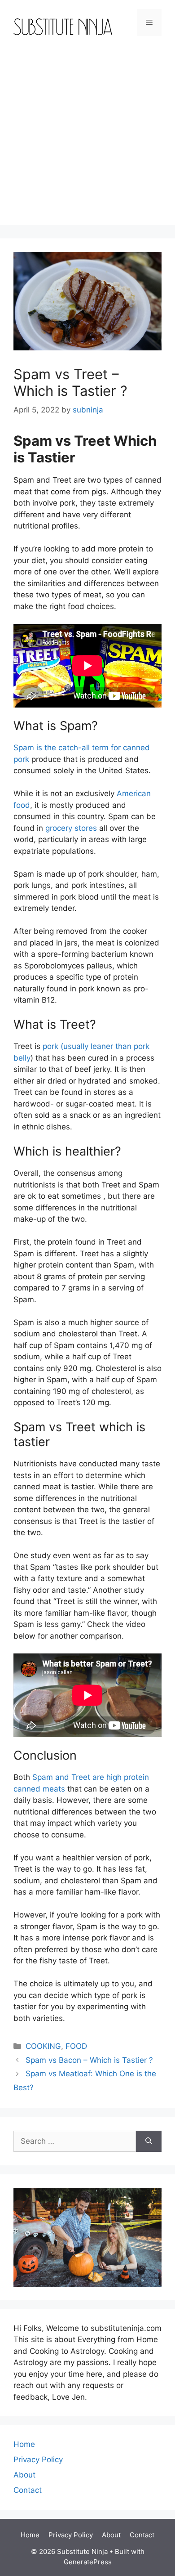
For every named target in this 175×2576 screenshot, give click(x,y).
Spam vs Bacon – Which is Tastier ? (89, 2060)
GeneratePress (88, 2562)
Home (24, 2444)
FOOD (76, 2046)
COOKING (43, 2046)
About (24, 2475)
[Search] (149, 2141)
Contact (28, 2490)
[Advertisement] (87, 137)
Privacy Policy (38, 2460)
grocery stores (71, 828)
